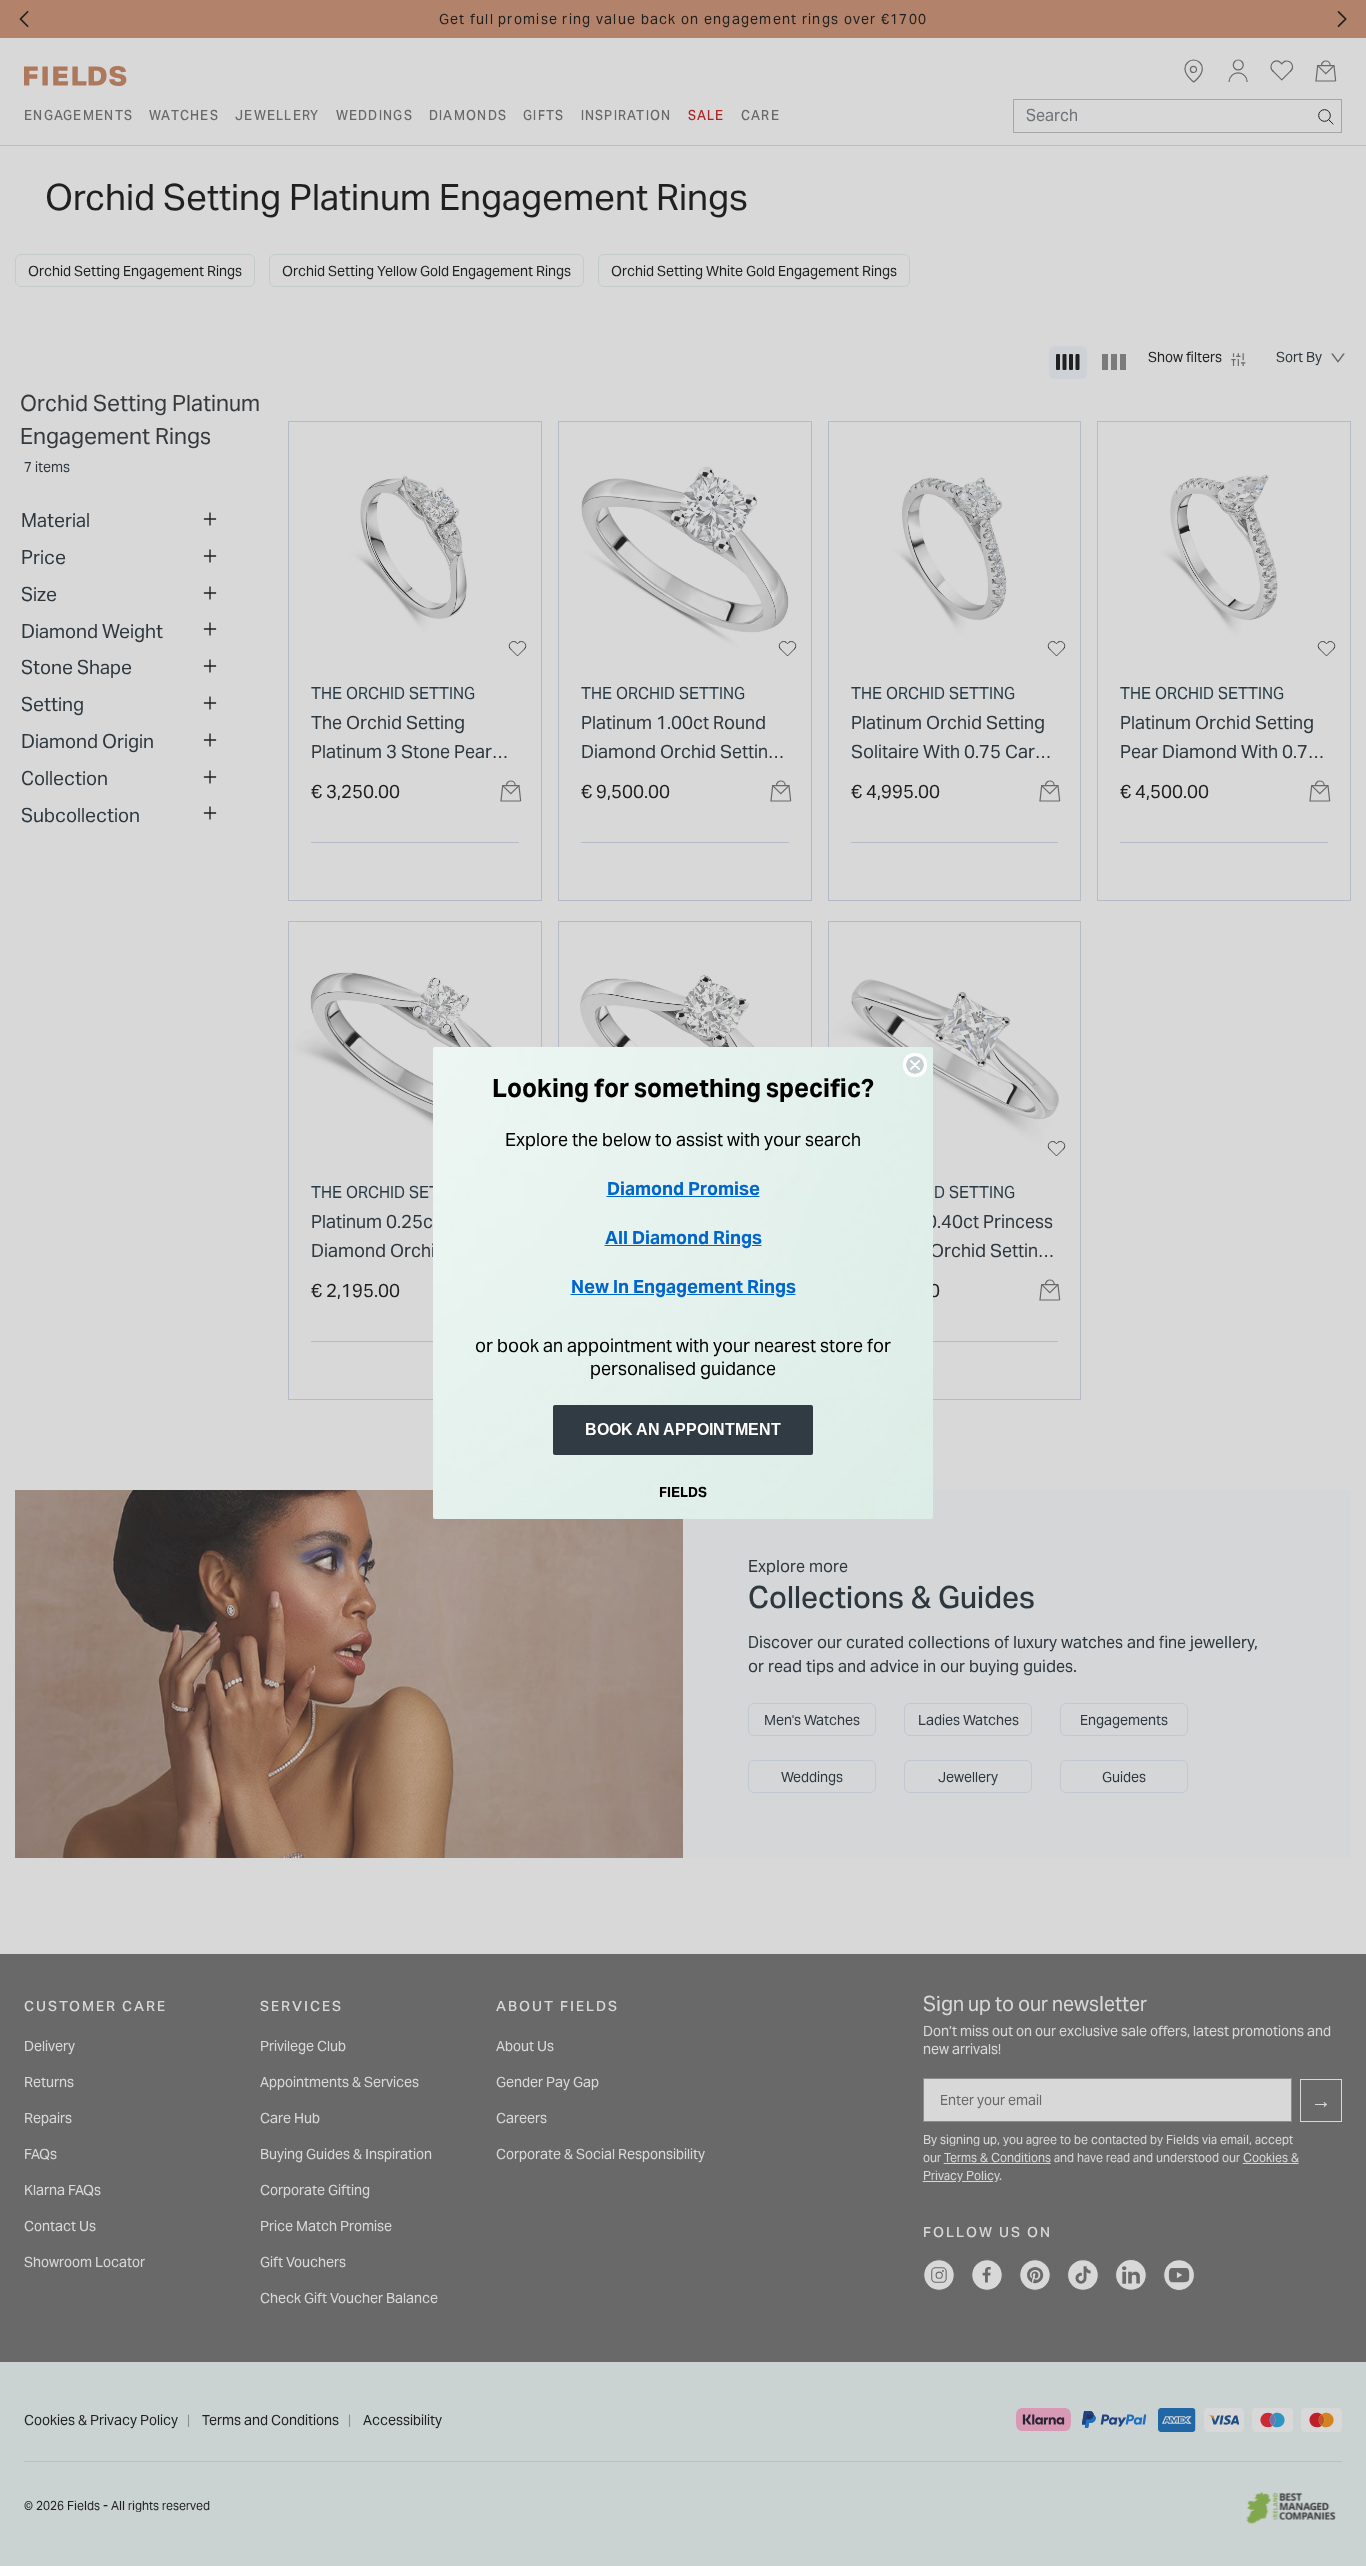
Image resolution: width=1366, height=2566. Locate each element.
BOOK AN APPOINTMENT (683, 1429)
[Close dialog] (915, 1065)
